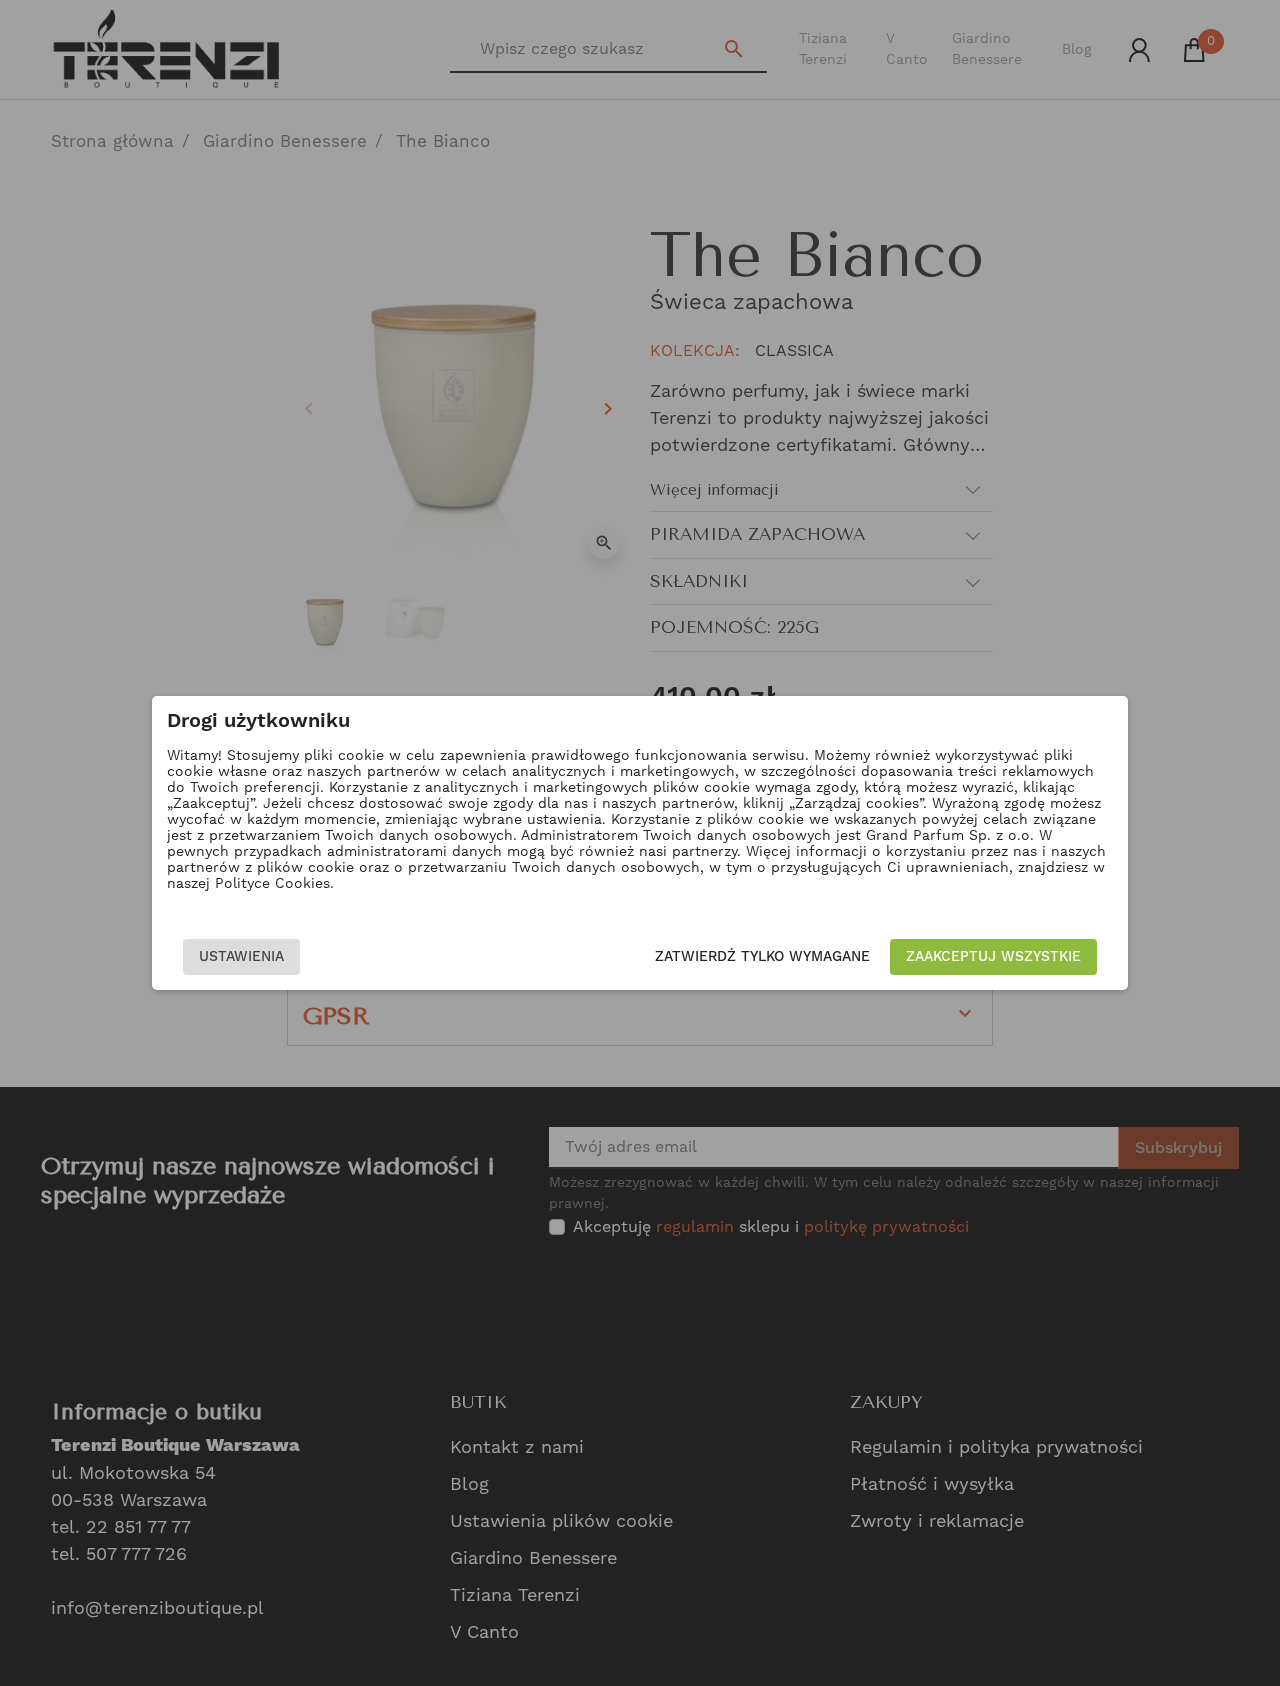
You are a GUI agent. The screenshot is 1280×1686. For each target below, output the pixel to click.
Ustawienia (241, 957)
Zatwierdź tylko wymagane (762, 957)
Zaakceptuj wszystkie (993, 957)
